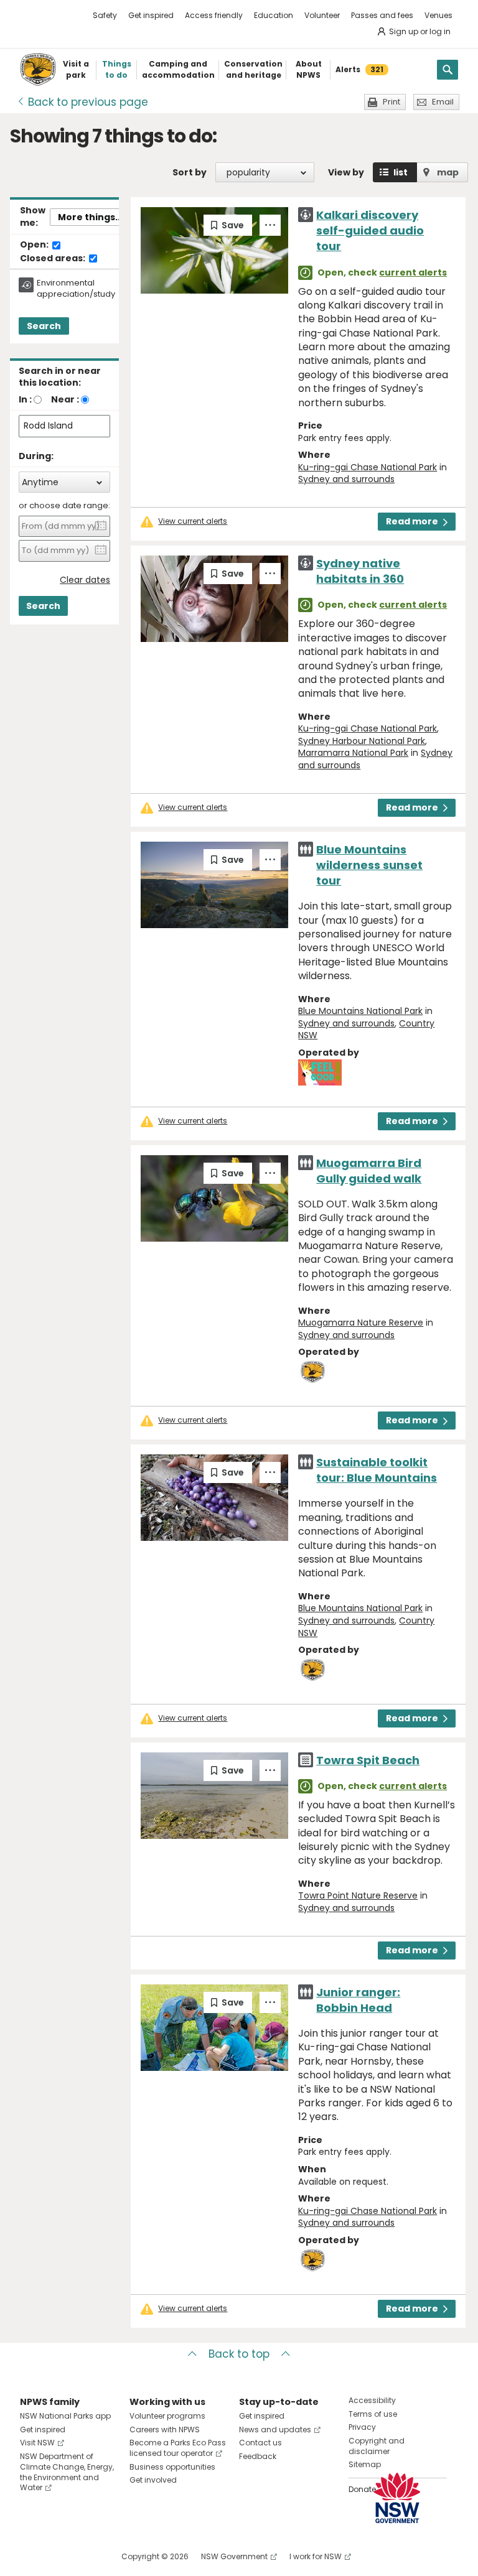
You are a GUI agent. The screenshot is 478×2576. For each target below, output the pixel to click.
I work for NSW (316, 2556)
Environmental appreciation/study (76, 289)
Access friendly (214, 15)
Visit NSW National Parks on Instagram (58, 2556)
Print (391, 102)
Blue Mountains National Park (360, 1011)
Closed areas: (54, 259)
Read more (412, 521)
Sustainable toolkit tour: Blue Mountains (377, 1470)
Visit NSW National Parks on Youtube (85, 2556)
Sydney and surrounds (346, 479)
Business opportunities (172, 2467)
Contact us (260, 2443)
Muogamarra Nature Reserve (361, 1323)
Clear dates (85, 580)
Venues (438, 15)
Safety (105, 15)
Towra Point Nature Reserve (358, 1895)
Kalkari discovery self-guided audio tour (370, 230)
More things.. (89, 217)
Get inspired (151, 15)
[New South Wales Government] (397, 2498)
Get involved (153, 2480)
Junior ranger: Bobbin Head (358, 2000)
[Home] (38, 70)
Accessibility (372, 2400)
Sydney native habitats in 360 (360, 571)
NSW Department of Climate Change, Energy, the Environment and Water (67, 2472)
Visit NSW (37, 2443)
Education (274, 15)
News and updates (275, 2430)
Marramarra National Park (353, 753)
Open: (35, 245)
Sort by (190, 172)
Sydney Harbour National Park (362, 741)
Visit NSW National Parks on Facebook (31, 2556)
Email (443, 102)
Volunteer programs (167, 2416)
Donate (362, 2489)
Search (44, 326)
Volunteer (322, 15)
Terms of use (373, 2414)
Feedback (258, 2456)
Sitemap (365, 2464)
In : (25, 399)
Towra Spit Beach (368, 1760)
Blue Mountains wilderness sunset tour (369, 865)
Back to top (239, 2354)
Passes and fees (382, 15)
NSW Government (234, 2556)
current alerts (413, 272)
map (448, 172)
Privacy (362, 2427)
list (401, 172)
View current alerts (193, 521)
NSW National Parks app (65, 2416)
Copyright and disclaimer (377, 2446)
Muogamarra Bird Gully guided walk (369, 1171)
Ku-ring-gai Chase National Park (368, 467)
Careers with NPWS (165, 2430)
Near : (65, 399)
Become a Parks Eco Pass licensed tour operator (178, 2448)
